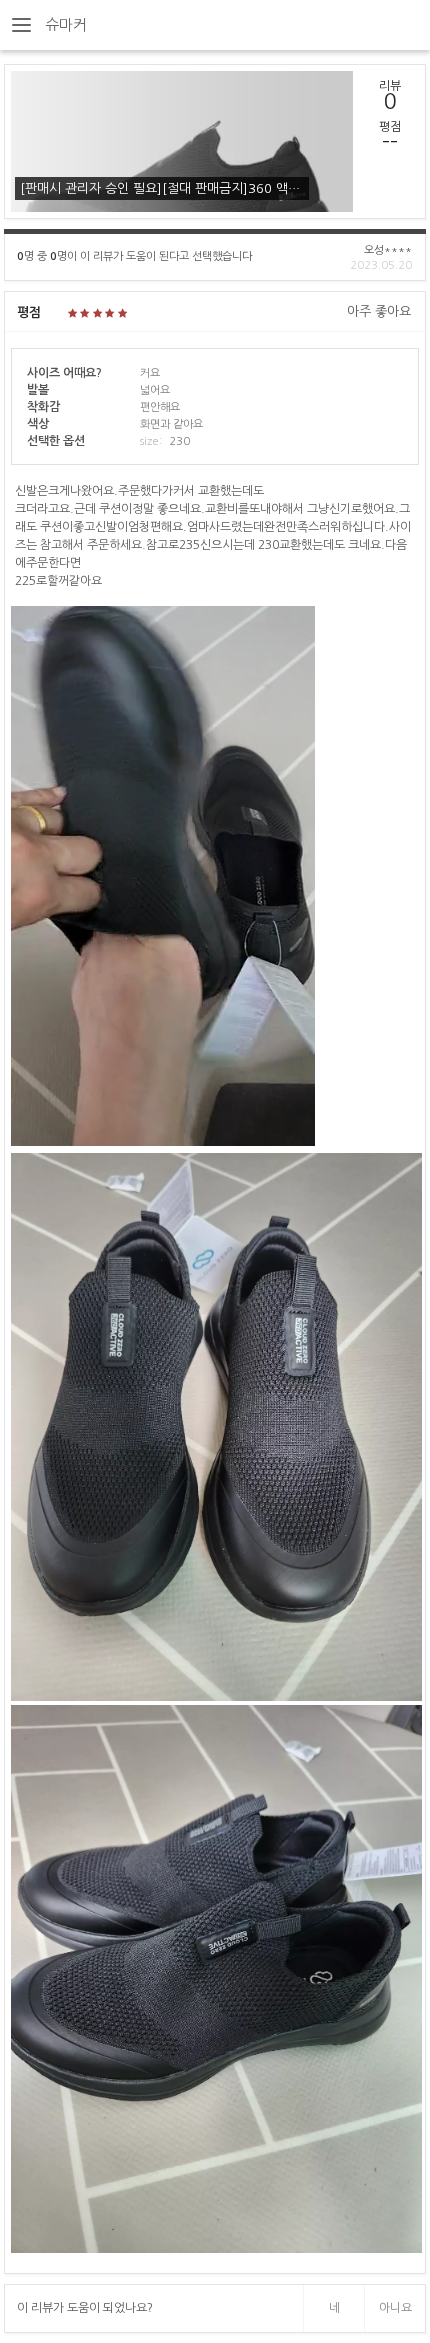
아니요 (395, 2308)
